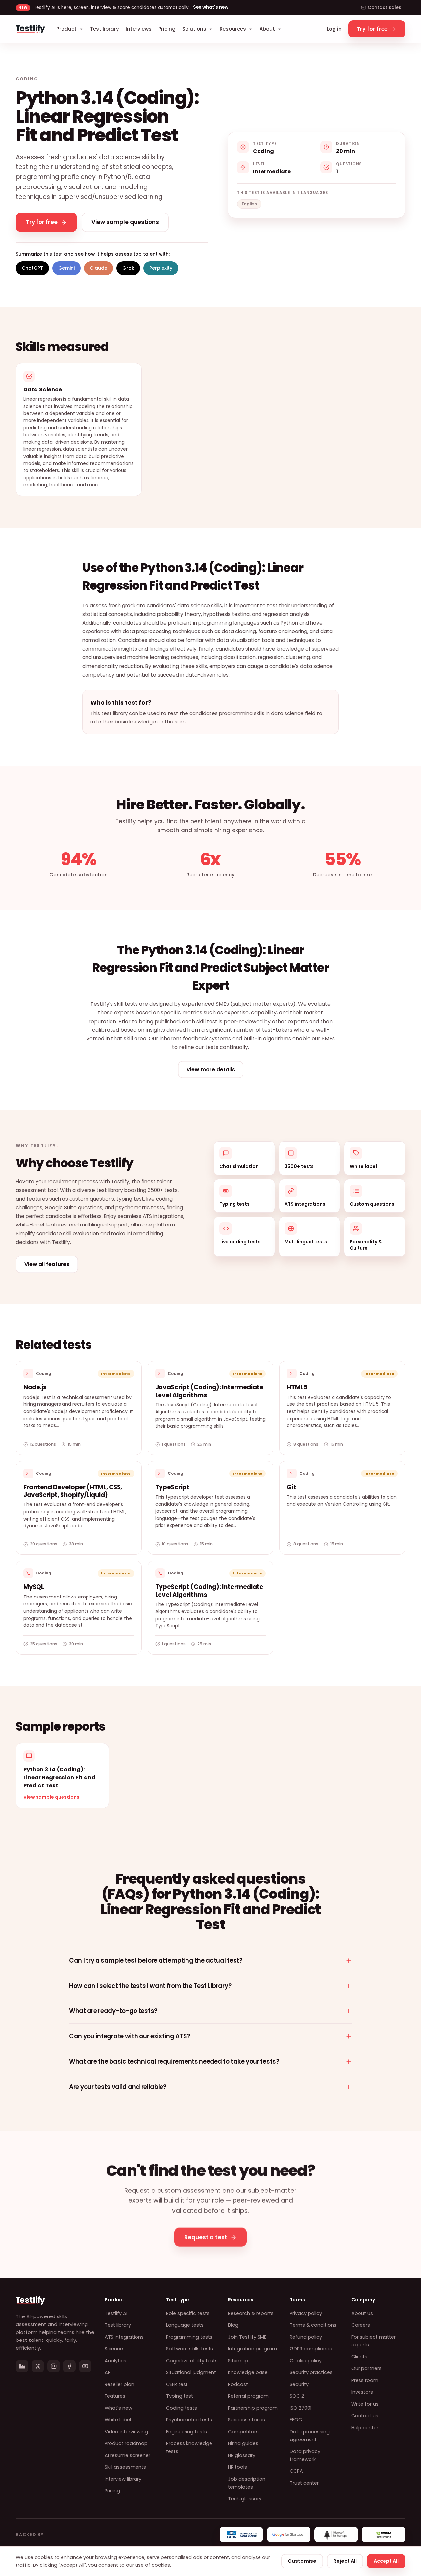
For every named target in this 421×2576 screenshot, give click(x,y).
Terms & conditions (313, 2325)
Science (114, 2349)
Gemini (66, 268)
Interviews (139, 29)
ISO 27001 (301, 2408)
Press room (365, 2380)
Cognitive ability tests (192, 2361)
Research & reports (251, 2313)
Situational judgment (191, 2372)
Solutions (194, 29)
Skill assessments (125, 2467)
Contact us (365, 2416)
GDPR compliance (311, 2349)
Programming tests (189, 2337)
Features (115, 2396)
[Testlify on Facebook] (69, 2366)
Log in (334, 29)
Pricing (167, 29)
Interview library (123, 2479)
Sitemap (238, 2361)
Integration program (252, 2349)
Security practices (311, 2372)
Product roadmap (126, 2443)
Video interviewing (126, 2432)
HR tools (237, 2467)
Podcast (238, 2384)
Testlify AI (116, 2313)
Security (299, 2384)
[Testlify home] (30, 29)
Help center (365, 2428)
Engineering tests (186, 2432)
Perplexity (161, 268)
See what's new (211, 7)
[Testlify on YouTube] (85, 2366)
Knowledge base (248, 2372)
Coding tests (182, 2408)
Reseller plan (119, 2384)
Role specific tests (188, 2313)
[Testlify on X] (38, 2366)
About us (362, 2313)
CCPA (296, 2471)
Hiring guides (243, 2443)
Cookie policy (306, 2361)
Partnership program (253, 2408)
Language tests (185, 2325)
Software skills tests (190, 2349)
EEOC (296, 2420)
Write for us (365, 2404)
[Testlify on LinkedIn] (22, 2366)
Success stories (247, 2420)
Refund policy (306, 2337)
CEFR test (177, 2384)
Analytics (115, 2361)
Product (66, 29)
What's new (118, 2408)
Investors (362, 2392)
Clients (359, 2357)
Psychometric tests (189, 2420)
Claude (99, 268)
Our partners (366, 2368)
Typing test (180, 2396)
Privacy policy (306, 2313)
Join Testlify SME (247, 2337)
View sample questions (51, 1797)
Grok (128, 268)
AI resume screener (127, 2455)
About (267, 29)
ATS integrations (124, 2337)
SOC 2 (297, 2396)
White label (118, 2420)
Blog (233, 2325)
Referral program (248, 2396)
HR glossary (242, 2455)
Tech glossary (245, 2499)
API (108, 2372)
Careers (361, 2325)
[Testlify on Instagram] (54, 2366)
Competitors (243, 2432)
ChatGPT (32, 268)
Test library (105, 29)
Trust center (304, 2483)
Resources (233, 29)
